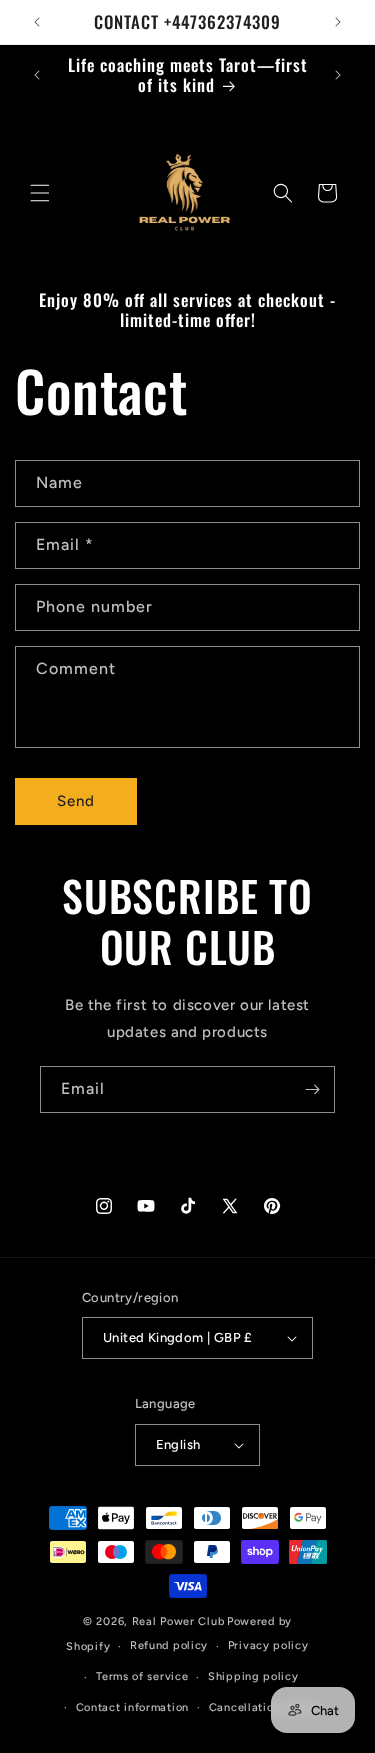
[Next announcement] (338, 22)
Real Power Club (178, 1621)
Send (76, 801)
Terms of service (142, 1676)
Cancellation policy (264, 1707)
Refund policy (169, 1645)
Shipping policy (253, 1676)
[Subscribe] (312, 1089)
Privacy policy (268, 1645)
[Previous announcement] (37, 22)
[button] (40, 193)
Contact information (132, 1707)
